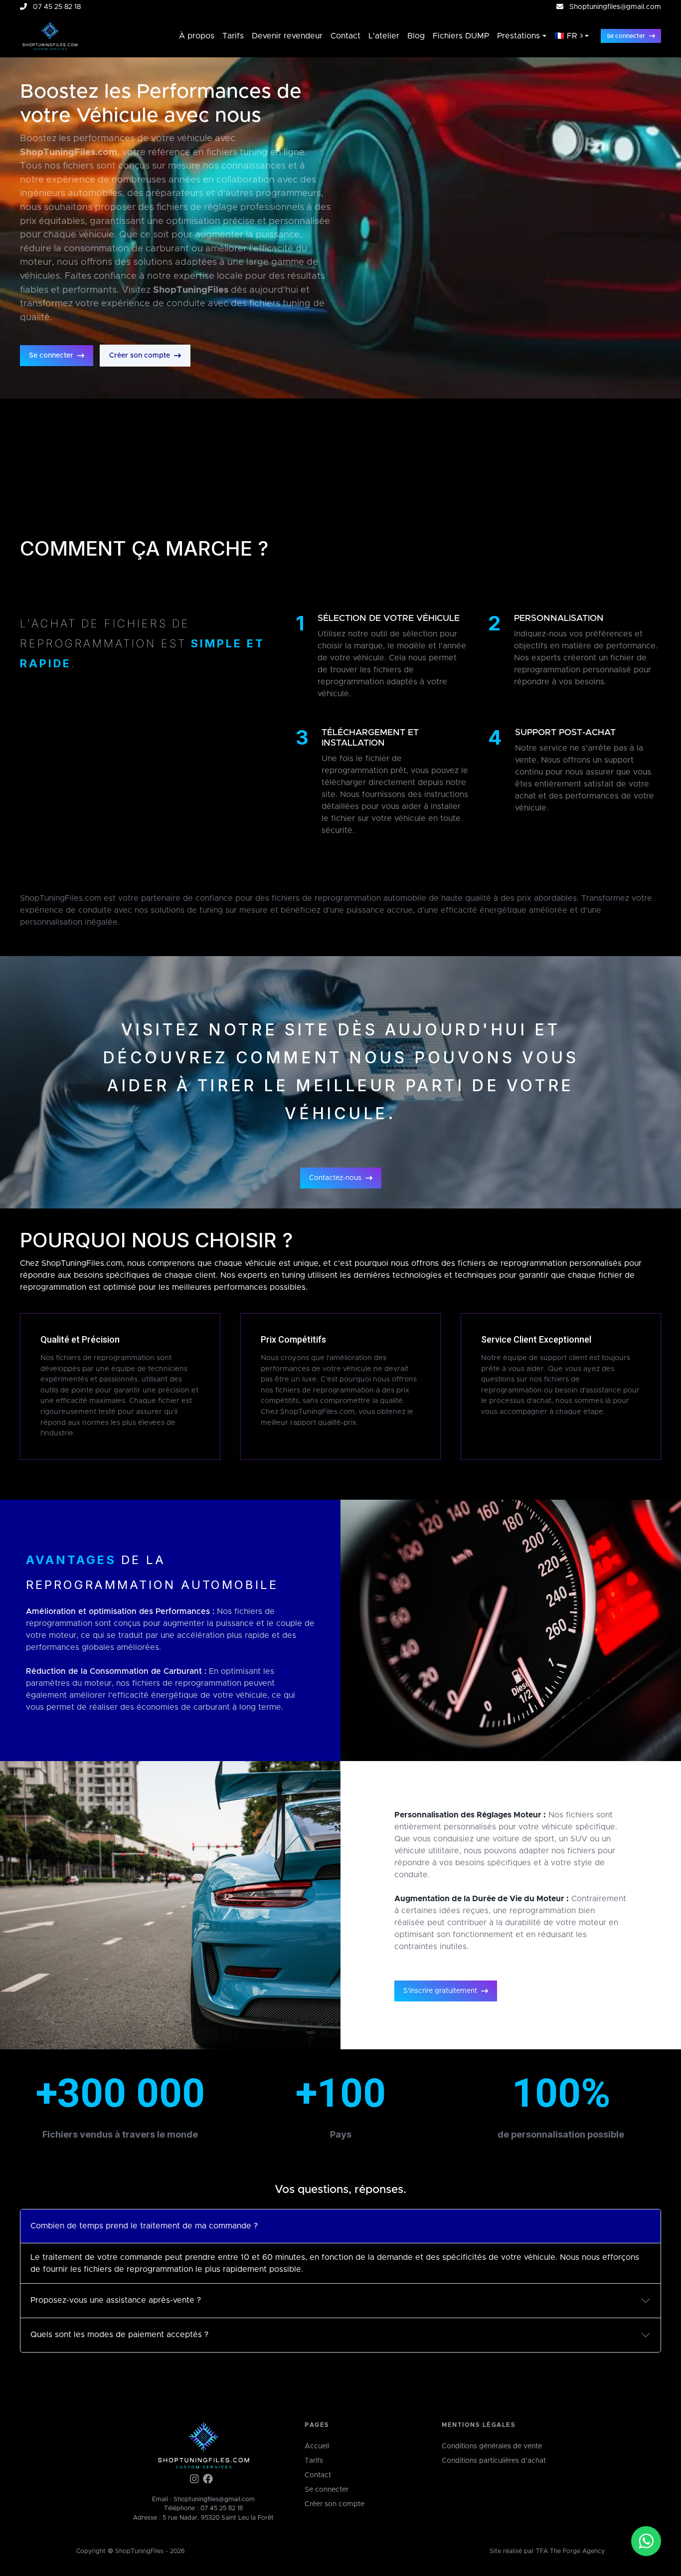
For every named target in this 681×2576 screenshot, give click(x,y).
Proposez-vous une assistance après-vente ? (116, 2300)
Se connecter (626, 36)
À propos (197, 36)
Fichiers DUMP (461, 36)
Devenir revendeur (287, 36)
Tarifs (233, 36)
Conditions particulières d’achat (494, 2461)
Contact (345, 36)
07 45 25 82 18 (222, 2508)
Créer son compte (140, 356)
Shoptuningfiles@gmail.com (615, 7)
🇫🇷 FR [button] (566, 36)
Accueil (317, 2446)
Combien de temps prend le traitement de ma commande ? (144, 2226)
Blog (416, 36)
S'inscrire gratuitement (440, 1991)
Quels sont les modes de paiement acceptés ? (119, 2335)
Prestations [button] (518, 36)
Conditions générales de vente (492, 2446)
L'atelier (384, 36)
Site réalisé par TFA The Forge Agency (547, 2551)
